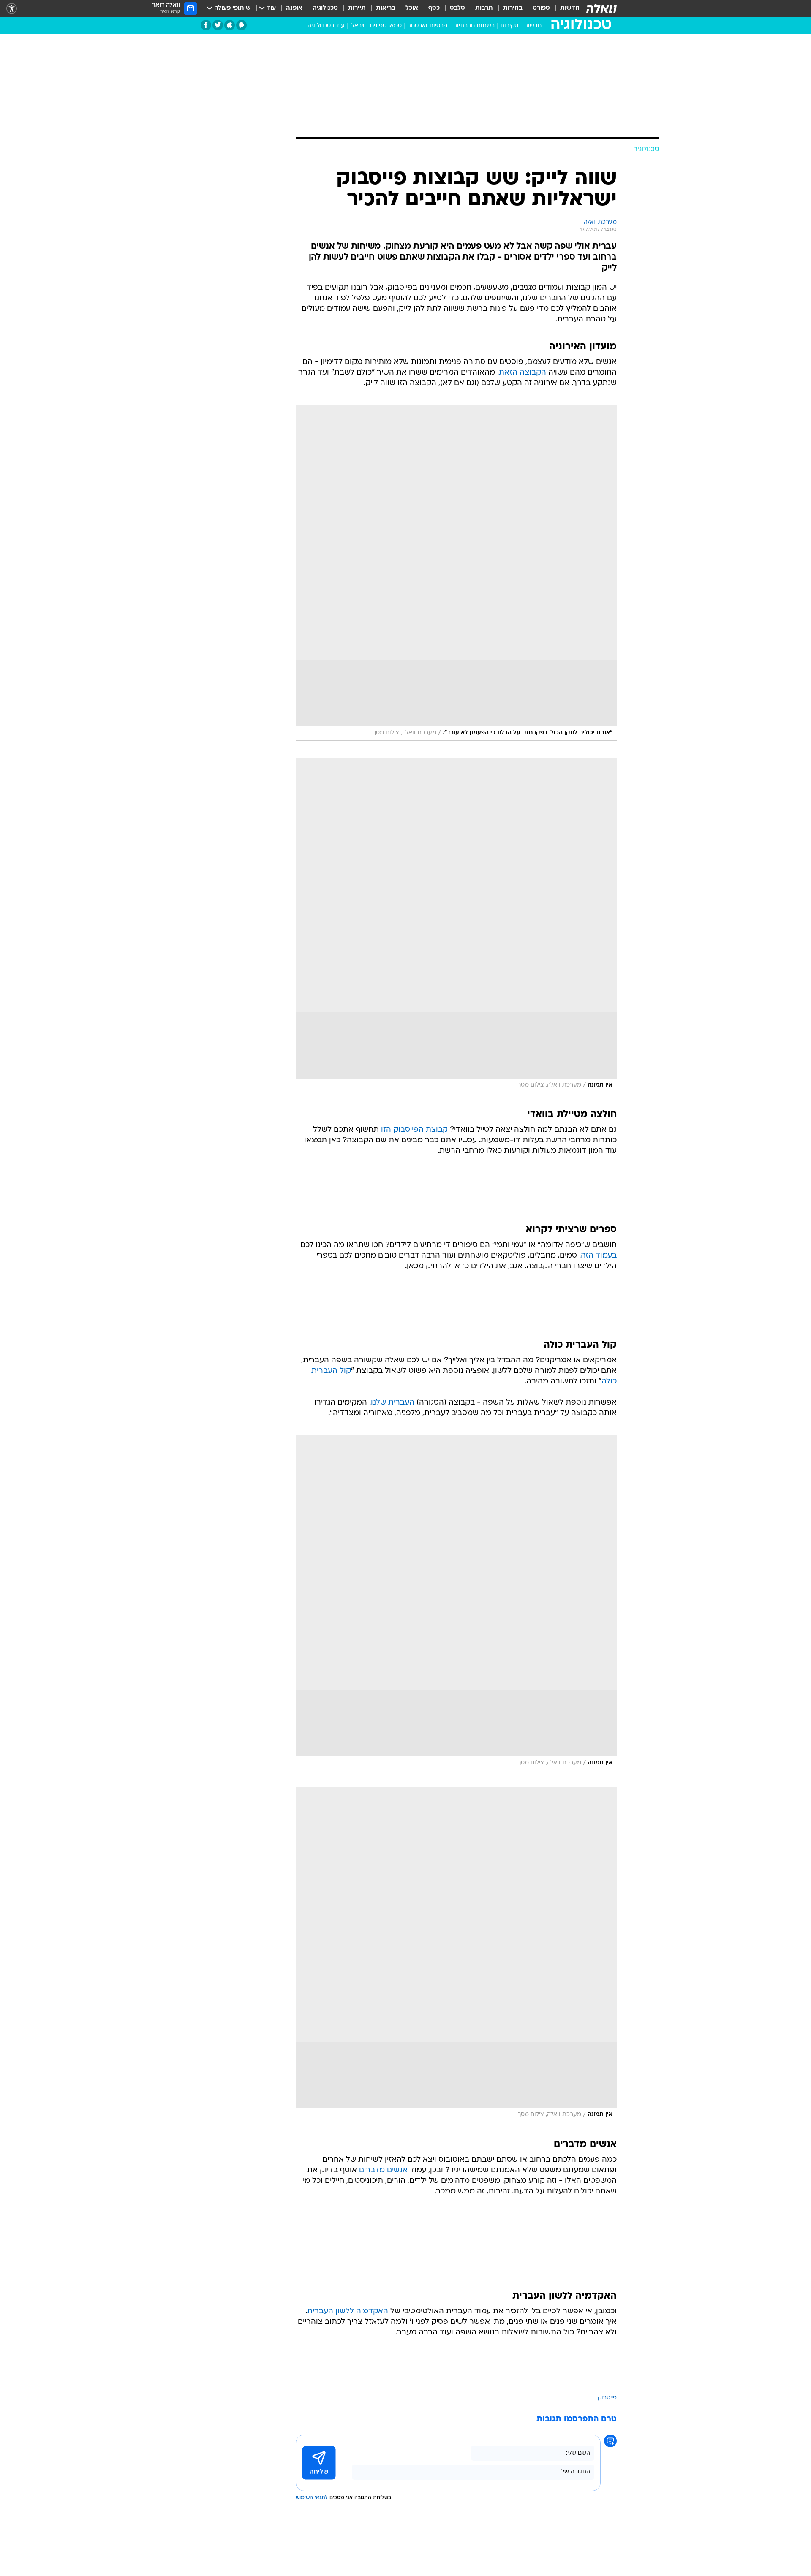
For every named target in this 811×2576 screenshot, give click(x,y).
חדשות (570, 8)
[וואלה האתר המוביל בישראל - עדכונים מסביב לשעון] (601, 8)
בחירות (513, 8)
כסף (434, 8)
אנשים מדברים (383, 2170)
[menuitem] (565, 8)
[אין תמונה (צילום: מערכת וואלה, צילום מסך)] (456, 925)
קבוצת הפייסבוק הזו (414, 1130)
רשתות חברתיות (474, 26)
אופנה (294, 8)
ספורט (541, 8)
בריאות (386, 8)
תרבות (484, 8)
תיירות (357, 8)
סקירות (509, 26)
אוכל (412, 8)
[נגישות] (12, 9)
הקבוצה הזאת (523, 373)
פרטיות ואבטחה (427, 26)
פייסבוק (607, 2398)
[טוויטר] (218, 25)
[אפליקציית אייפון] (230, 25)
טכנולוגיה (325, 8)
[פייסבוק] (206, 25)
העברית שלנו (393, 1403)
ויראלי (357, 26)
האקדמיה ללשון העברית (348, 2311)
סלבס (457, 8)
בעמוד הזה (599, 1256)
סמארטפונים (386, 26)
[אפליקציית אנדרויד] (241, 25)
